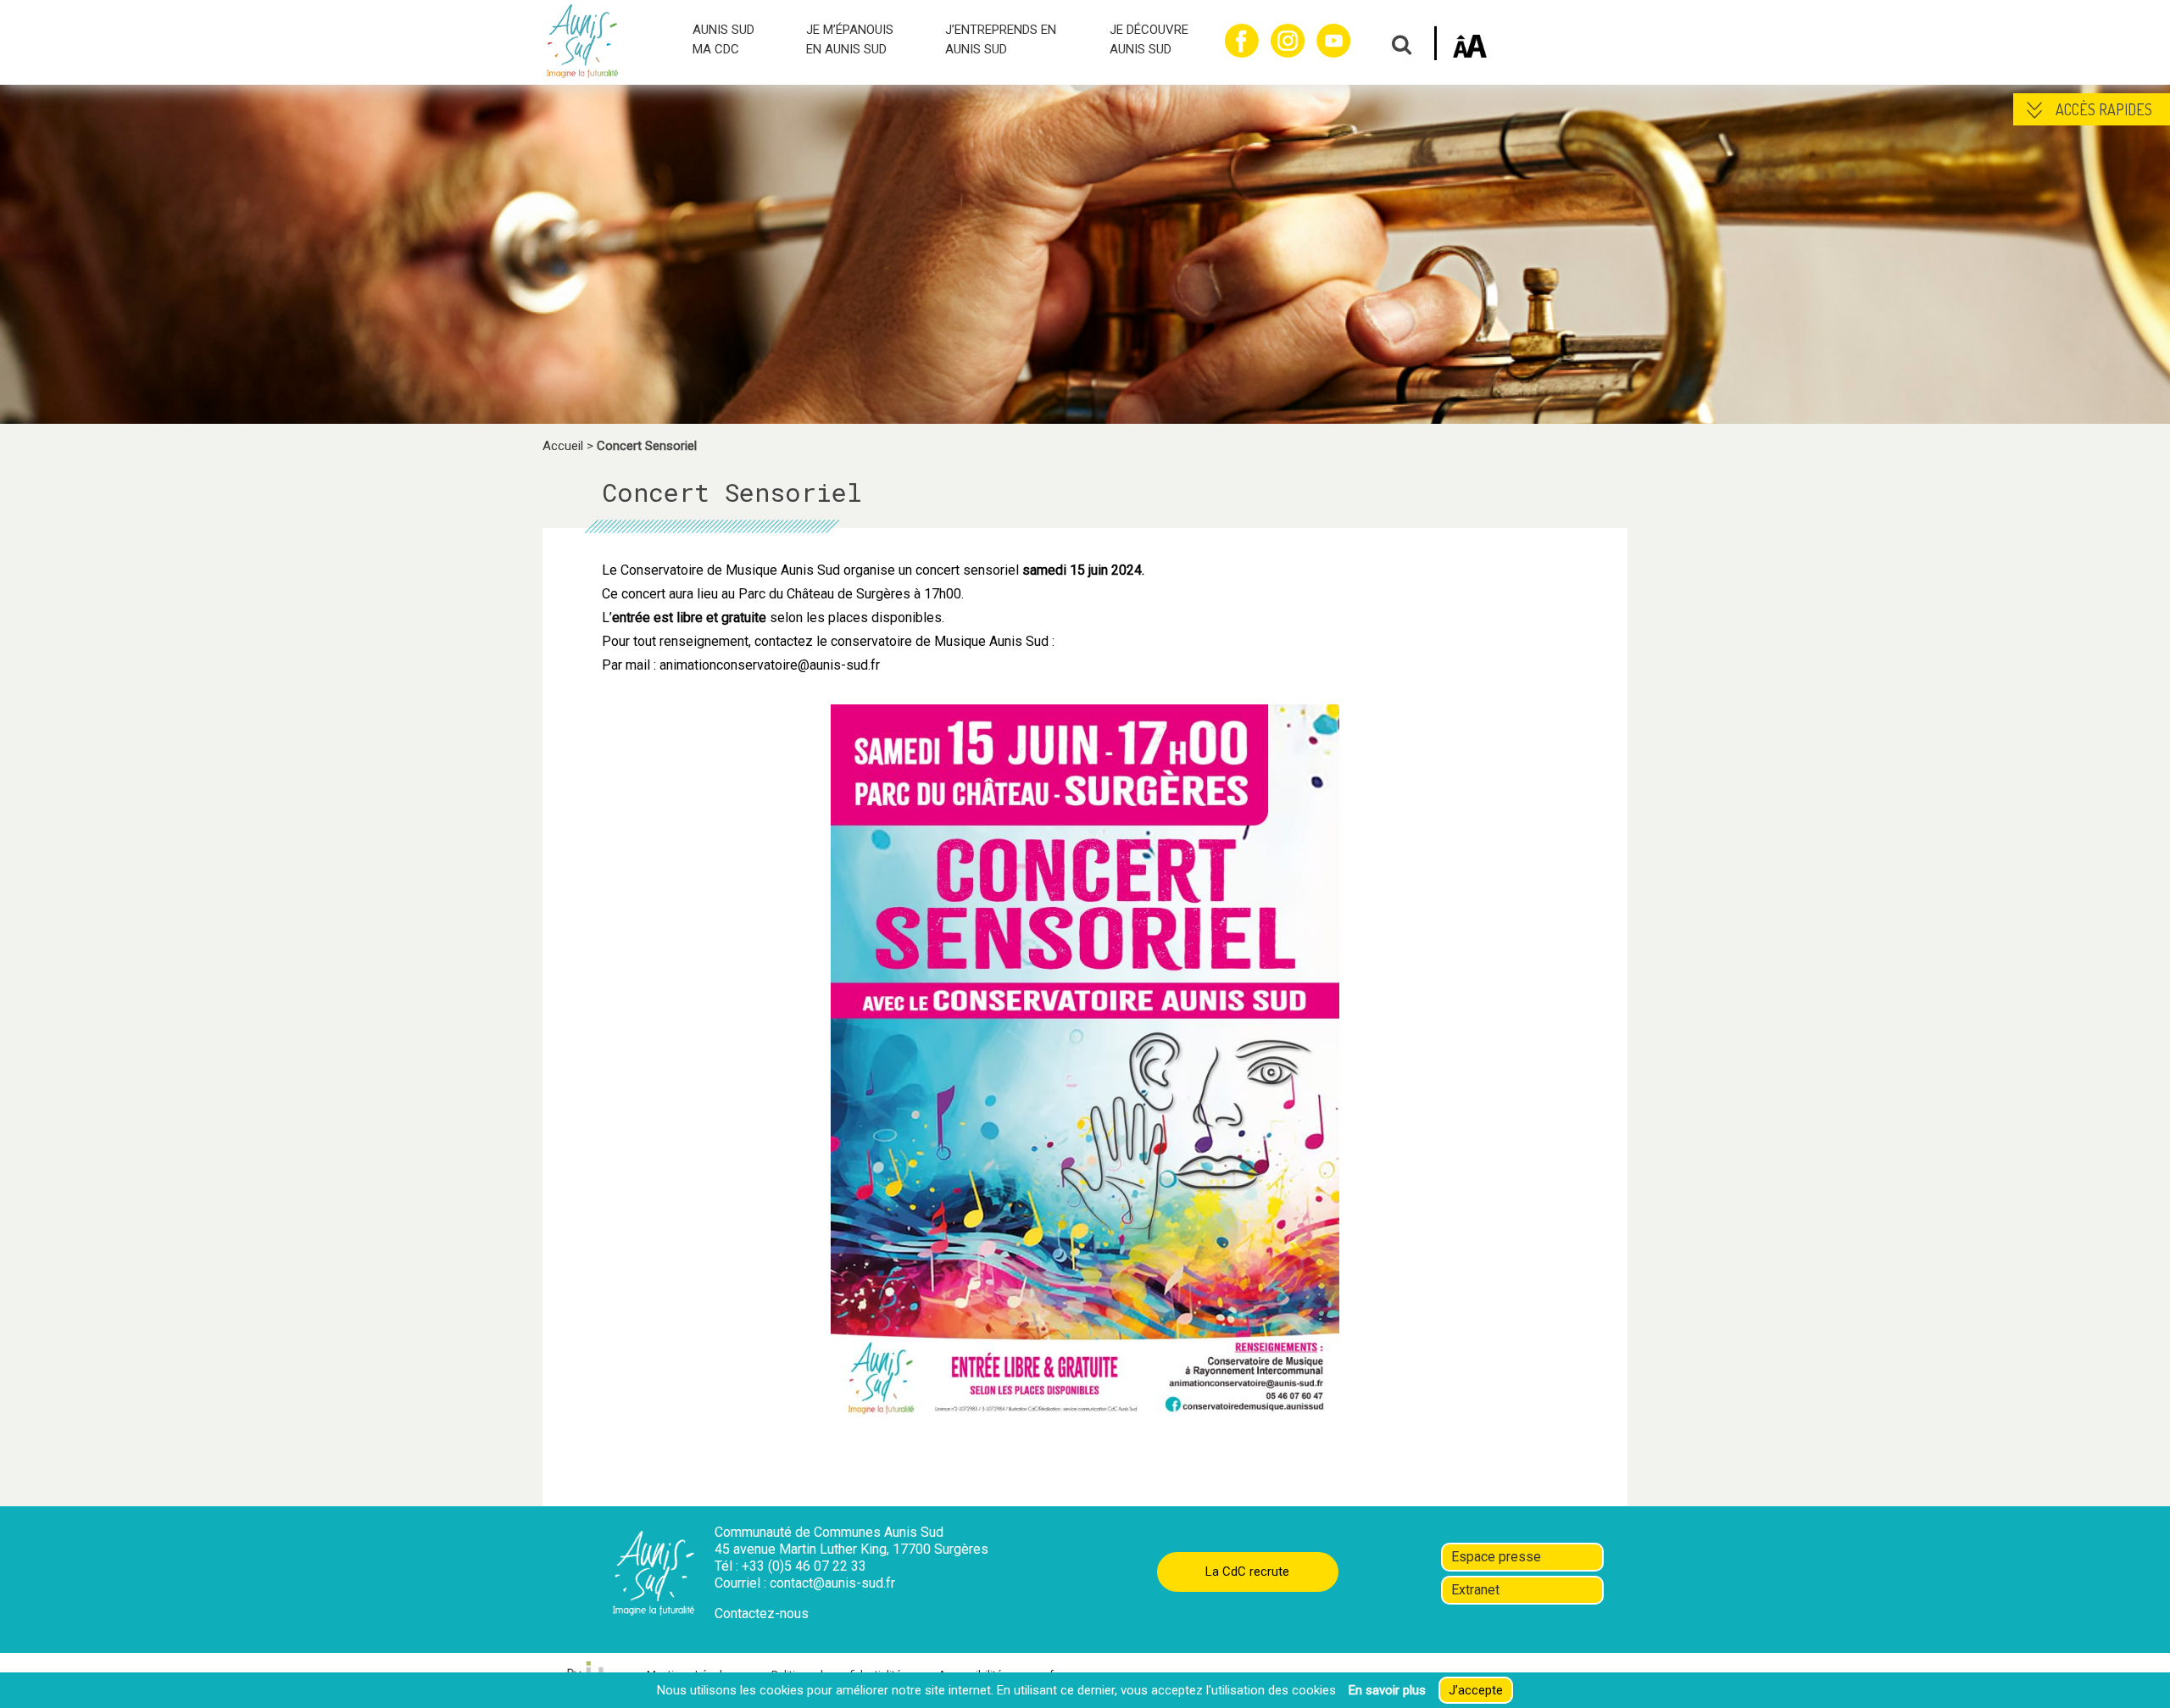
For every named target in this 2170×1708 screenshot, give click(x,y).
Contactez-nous (762, 1613)
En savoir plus (1387, 1690)
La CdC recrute (1247, 1572)
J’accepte (1476, 1690)
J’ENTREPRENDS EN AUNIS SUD (1001, 39)
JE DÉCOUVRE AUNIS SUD (1149, 39)
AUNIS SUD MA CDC (723, 39)
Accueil (563, 446)
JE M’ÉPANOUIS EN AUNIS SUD (850, 39)
